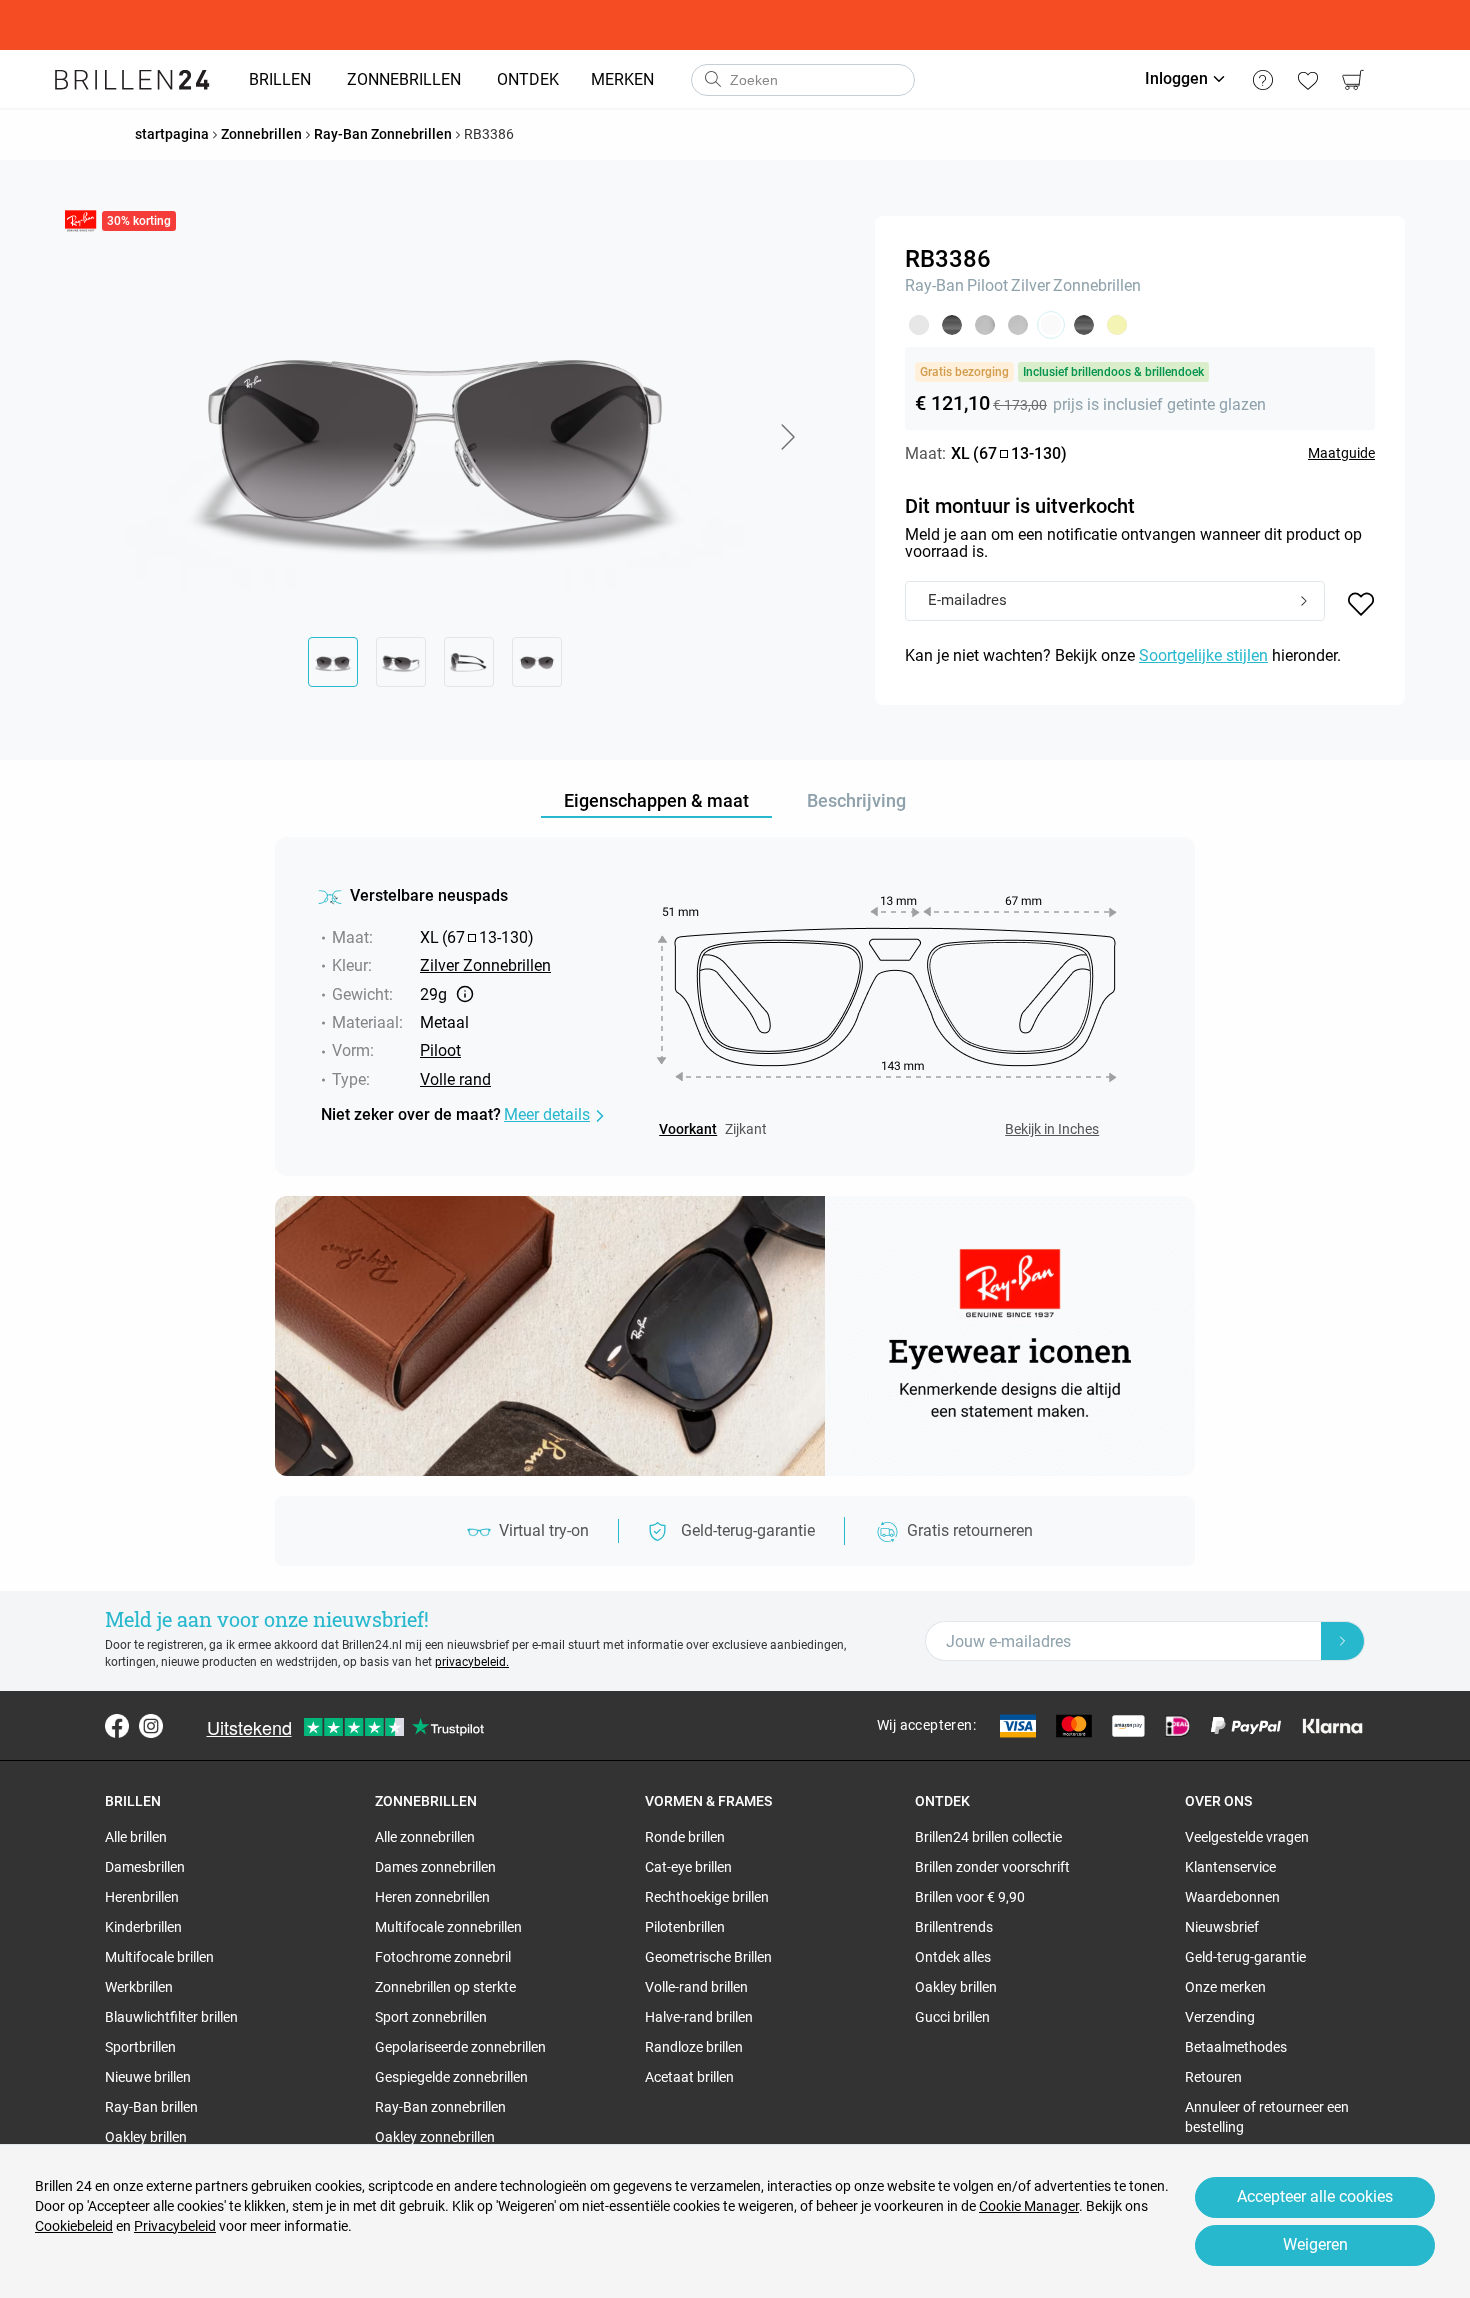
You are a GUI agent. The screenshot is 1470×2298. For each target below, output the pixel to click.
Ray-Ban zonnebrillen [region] (440, 2107)
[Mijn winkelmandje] (1352, 80)
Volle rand (455, 1079)
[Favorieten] (1307, 80)
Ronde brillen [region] (685, 1837)
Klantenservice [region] (1230, 1867)
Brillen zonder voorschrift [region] (992, 1867)
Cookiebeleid (74, 2226)
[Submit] (1304, 602)
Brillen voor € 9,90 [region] (970, 1897)
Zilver (1030, 285)
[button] (787, 437)
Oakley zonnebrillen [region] (435, 2137)
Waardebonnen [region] (1232, 1897)
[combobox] (803, 80)
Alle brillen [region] (136, 1837)
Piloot (987, 285)
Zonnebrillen (1097, 285)
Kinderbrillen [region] (143, 1927)
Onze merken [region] (1225, 1987)
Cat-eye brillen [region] (688, 1867)
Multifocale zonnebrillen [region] (448, 1927)
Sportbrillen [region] (140, 2047)
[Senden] (712, 80)
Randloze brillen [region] (694, 2047)
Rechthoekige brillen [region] (707, 1897)
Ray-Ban (934, 285)
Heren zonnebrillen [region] (432, 1897)
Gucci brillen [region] (952, 2017)
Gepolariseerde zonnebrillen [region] (460, 2047)
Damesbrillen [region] (145, 1867)
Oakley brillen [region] (146, 2137)
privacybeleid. (472, 1662)
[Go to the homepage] (132, 80)
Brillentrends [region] (954, 1927)
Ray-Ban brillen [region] (151, 2107)
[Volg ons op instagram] (151, 1726)
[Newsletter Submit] (1343, 1641)
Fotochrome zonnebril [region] (443, 1957)
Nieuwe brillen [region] (148, 2077)
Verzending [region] (1220, 2017)
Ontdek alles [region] (953, 1957)
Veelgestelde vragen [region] (1247, 1837)
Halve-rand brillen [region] (699, 2017)
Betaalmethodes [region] (1236, 2047)
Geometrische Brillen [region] (708, 1957)
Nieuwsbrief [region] (1222, 1927)
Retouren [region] (1213, 2077)
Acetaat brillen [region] (689, 2077)
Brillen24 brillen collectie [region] (988, 1837)
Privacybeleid (175, 2226)
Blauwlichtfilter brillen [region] (171, 2017)
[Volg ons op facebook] (117, 1726)
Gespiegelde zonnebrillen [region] (451, 2077)
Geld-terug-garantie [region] (1245, 1957)
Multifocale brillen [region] (159, 1957)
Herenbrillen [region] (142, 1897)
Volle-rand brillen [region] (696, 1987)
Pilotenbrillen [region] (685, 1927)
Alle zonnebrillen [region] (425, 1837)
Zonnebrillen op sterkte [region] (445, 1987)
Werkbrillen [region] (139, 1987)
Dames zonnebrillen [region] (435, 1867)
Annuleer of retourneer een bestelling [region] (1267, 2117)
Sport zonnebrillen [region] (431, 2017)
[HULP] (1262, 80)
